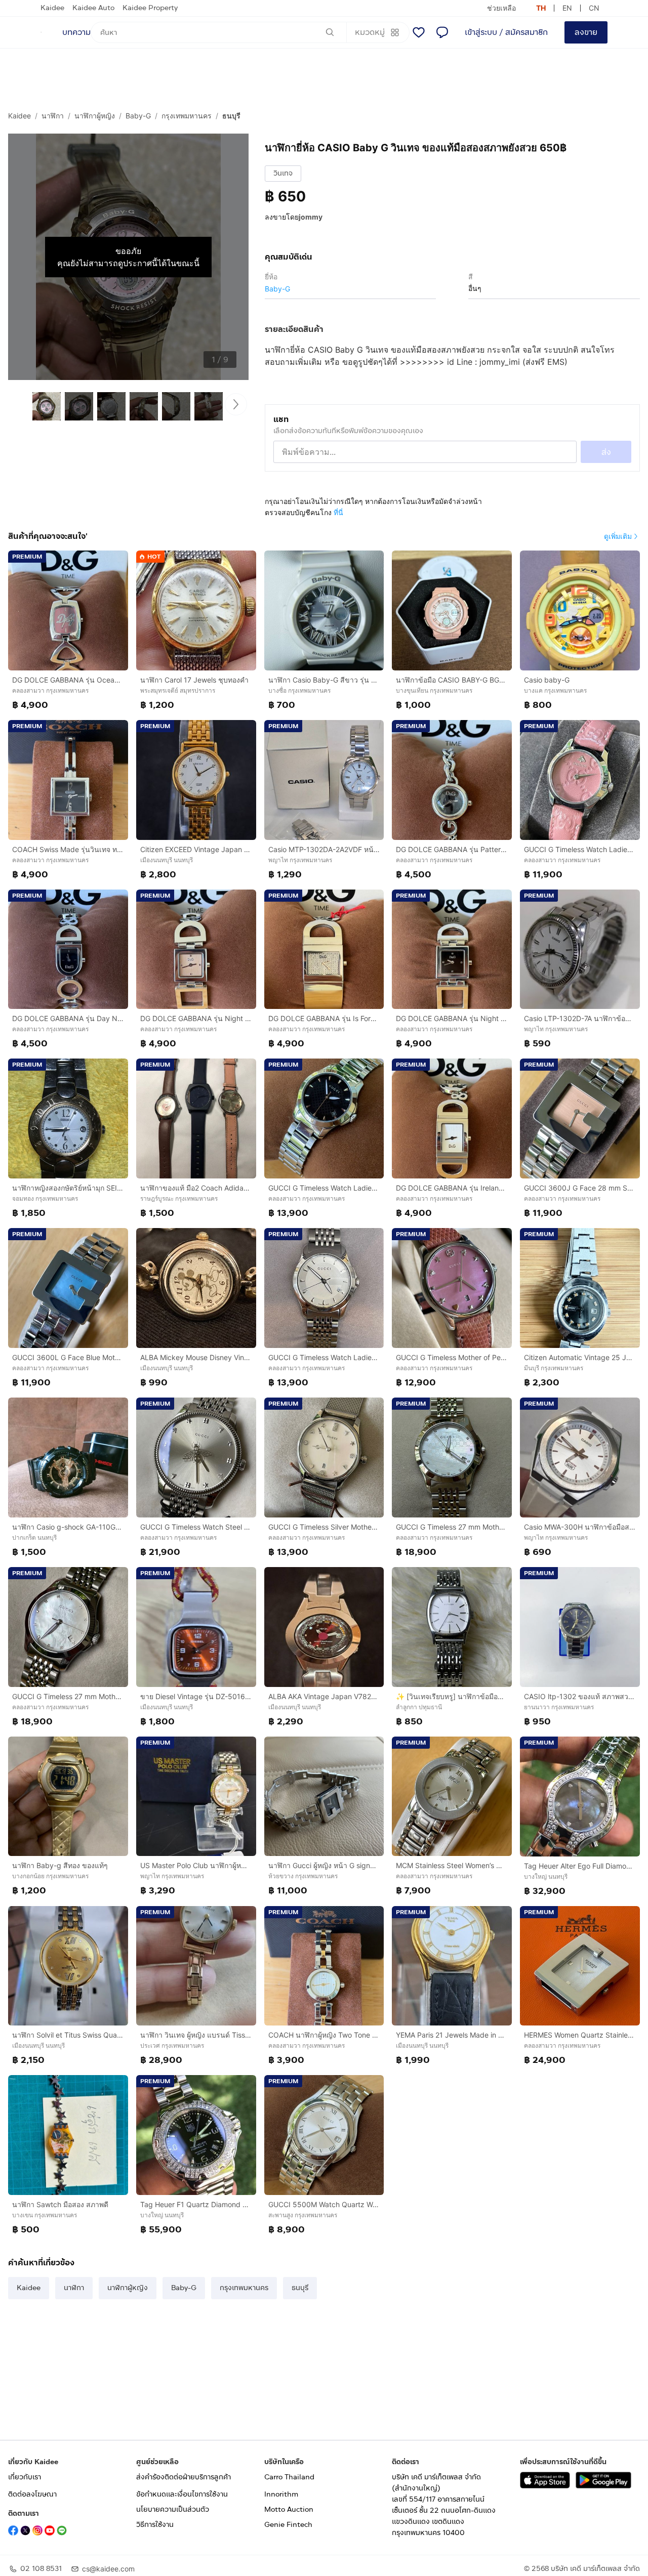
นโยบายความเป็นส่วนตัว (173, 2509)
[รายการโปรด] (419, 32)
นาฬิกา (53, 116)
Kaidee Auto (93, 8)
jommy (311, 217)
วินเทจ (283, 173)
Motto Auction (289, 2509)
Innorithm (281, 2494)
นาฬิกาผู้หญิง (95, 116)
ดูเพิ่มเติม (618, 536)
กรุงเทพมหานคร (187, 116)
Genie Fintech (288, 2525)
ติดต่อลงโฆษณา (32, 2494)
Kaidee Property (150, 8)
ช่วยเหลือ (501, 8)
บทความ (76, 32)
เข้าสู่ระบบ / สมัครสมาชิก (506, 32)
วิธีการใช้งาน (155, 2525)
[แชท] (442, 32)
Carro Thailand (289, 2477)
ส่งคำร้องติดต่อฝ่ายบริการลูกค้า (184, 2477)
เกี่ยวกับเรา (25, 2477)
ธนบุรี (231, 116)
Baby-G (138, 116)
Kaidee (52, 8)
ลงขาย (586, 32)
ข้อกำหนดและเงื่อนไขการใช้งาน (182, 2494)
